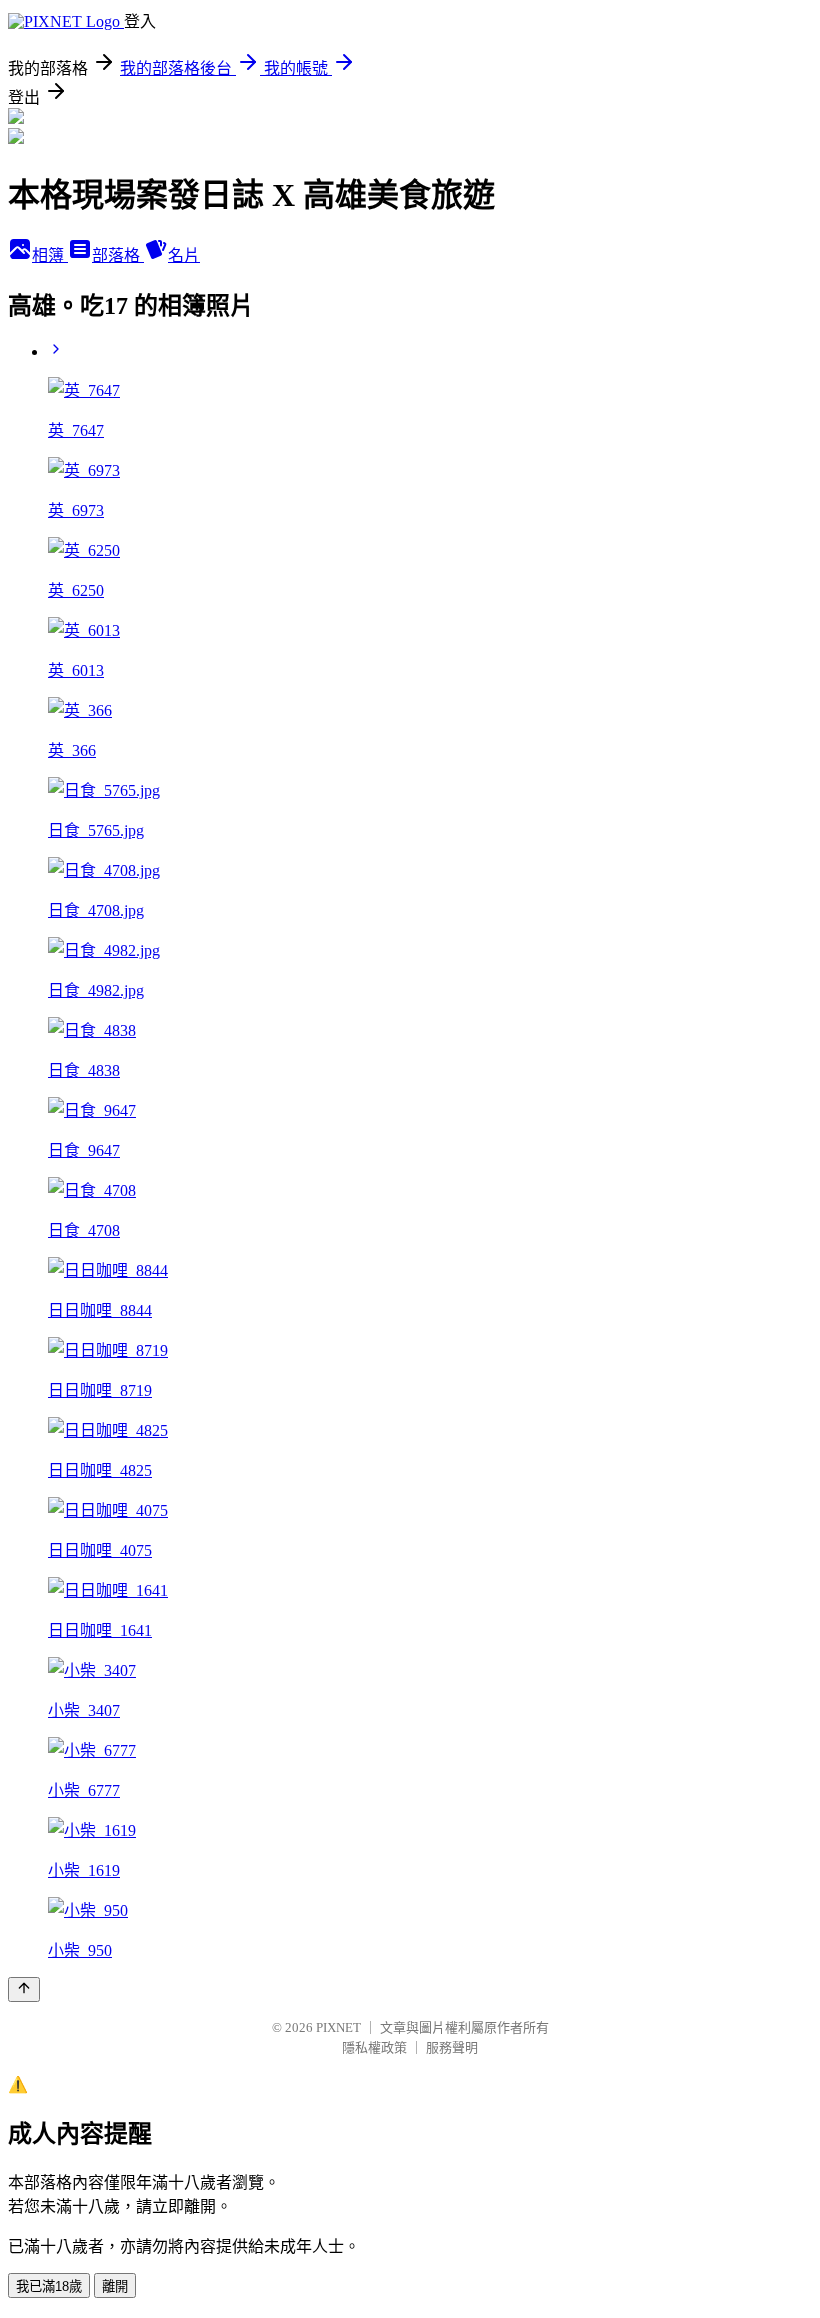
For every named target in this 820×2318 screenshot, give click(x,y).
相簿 (50, 255)
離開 (115, 2286)
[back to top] (24, 1989)
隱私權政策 (374, 2047)
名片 (184, 255)
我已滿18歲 (49, 2286)
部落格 (118, 255)
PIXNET (338, 2027)
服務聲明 (452, 2047)
